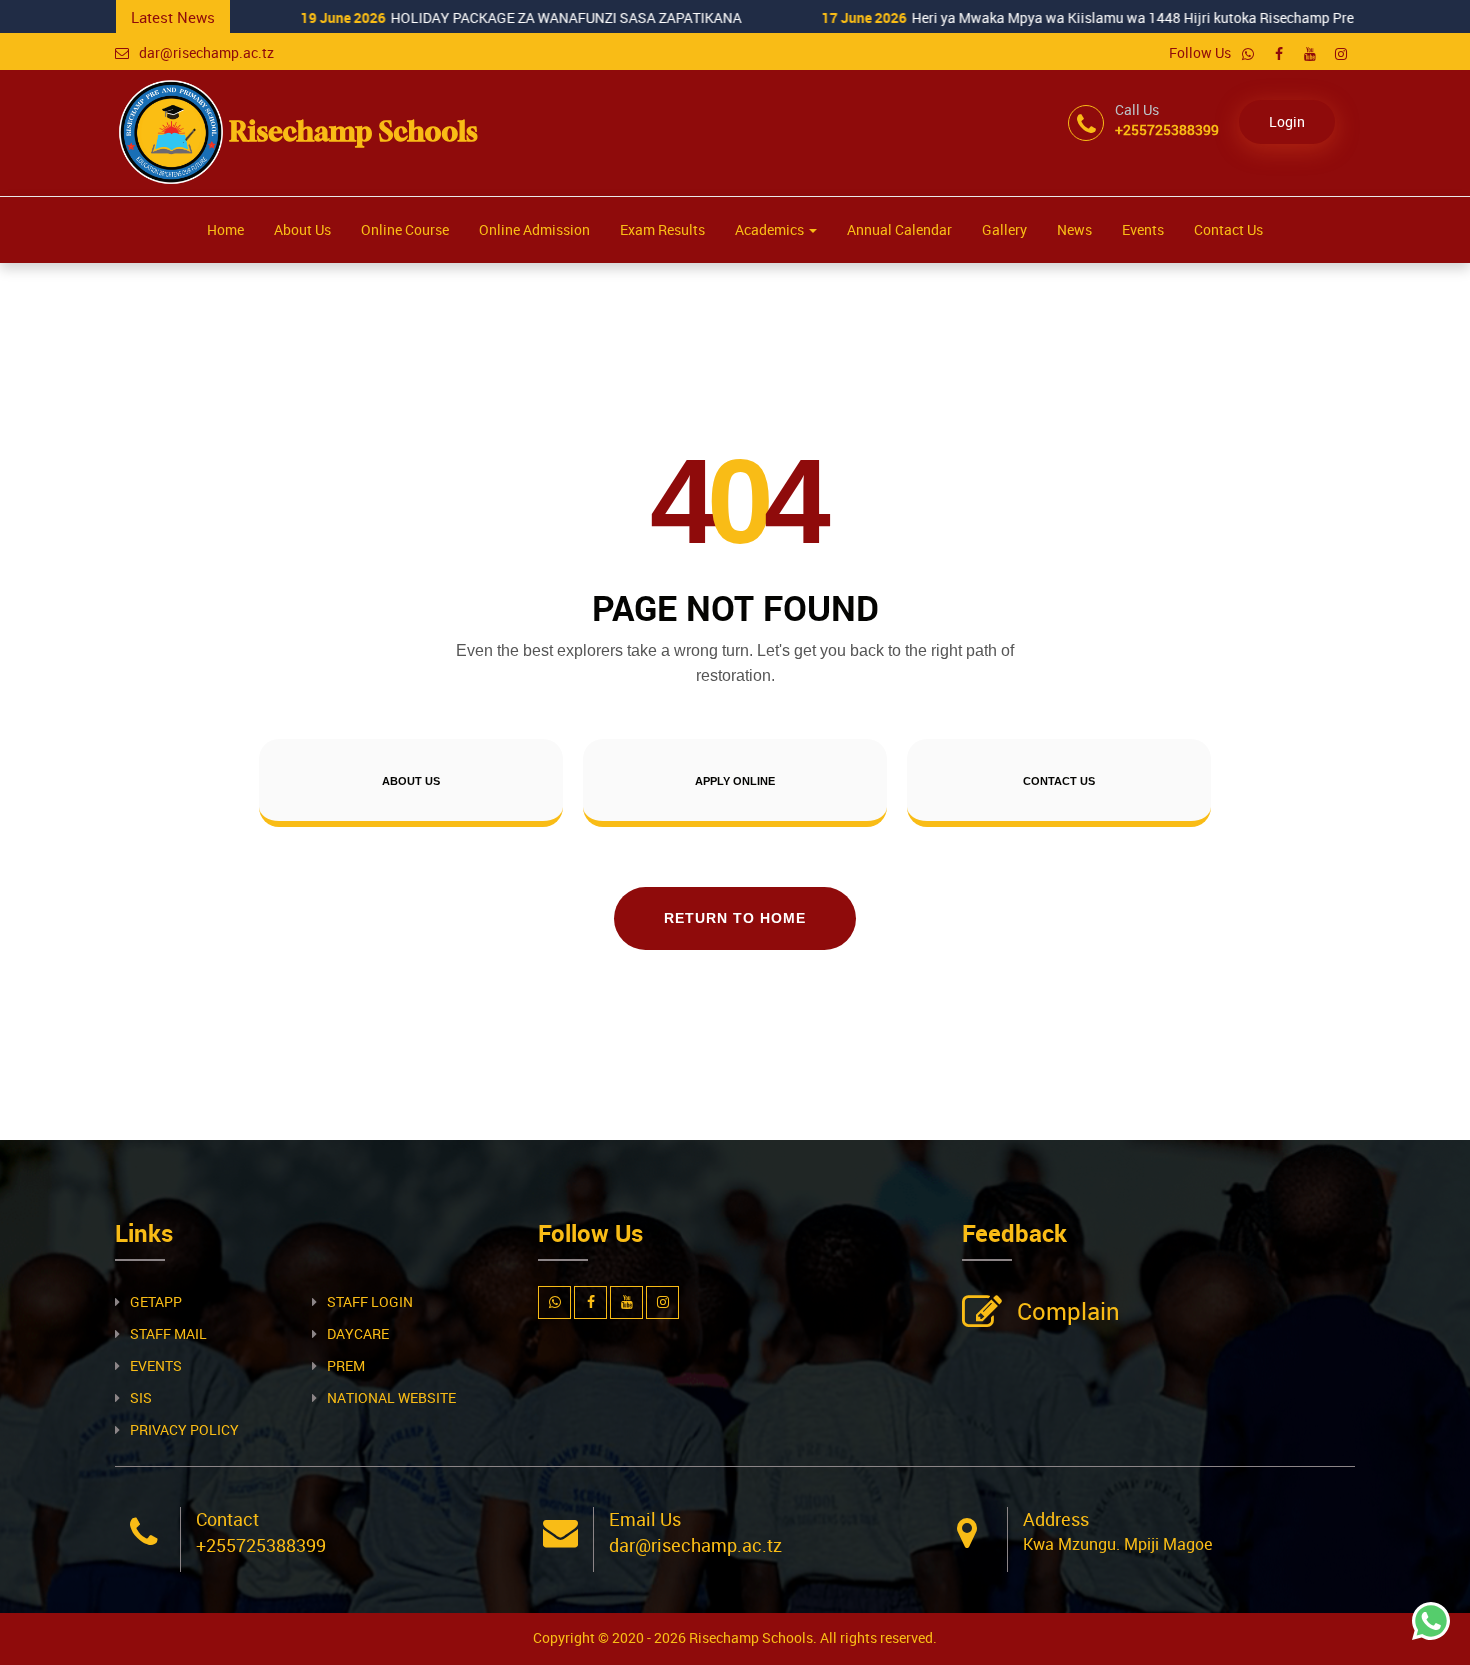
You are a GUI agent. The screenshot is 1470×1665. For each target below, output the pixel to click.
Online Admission (534, 229)
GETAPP (156, 1301)
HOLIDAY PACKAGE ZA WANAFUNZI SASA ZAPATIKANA (345, 17)
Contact (227, 1519)
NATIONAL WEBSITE (391, 1397)
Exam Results (662, 229)
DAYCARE (358, 1333)
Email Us (645, 1519)
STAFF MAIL (168, 1333)
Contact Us (1228, 229)
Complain (1068, 1311)
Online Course (405, 229)
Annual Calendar (899, 229)
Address (1056, 1519)
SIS (141, 1397)
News (1074, 229)
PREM (346, 1365)
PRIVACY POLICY (184, 1429)
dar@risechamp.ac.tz (206, 52)
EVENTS (156, 1365)
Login (1287, 121)
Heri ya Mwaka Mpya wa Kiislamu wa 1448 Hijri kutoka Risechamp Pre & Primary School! (970, 17)
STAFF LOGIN (370, 1301)
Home (225, 229)
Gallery (1004, 229)
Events (1143, 229)
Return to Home (735, 918)
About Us (302, 229)
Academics (771, 229)
